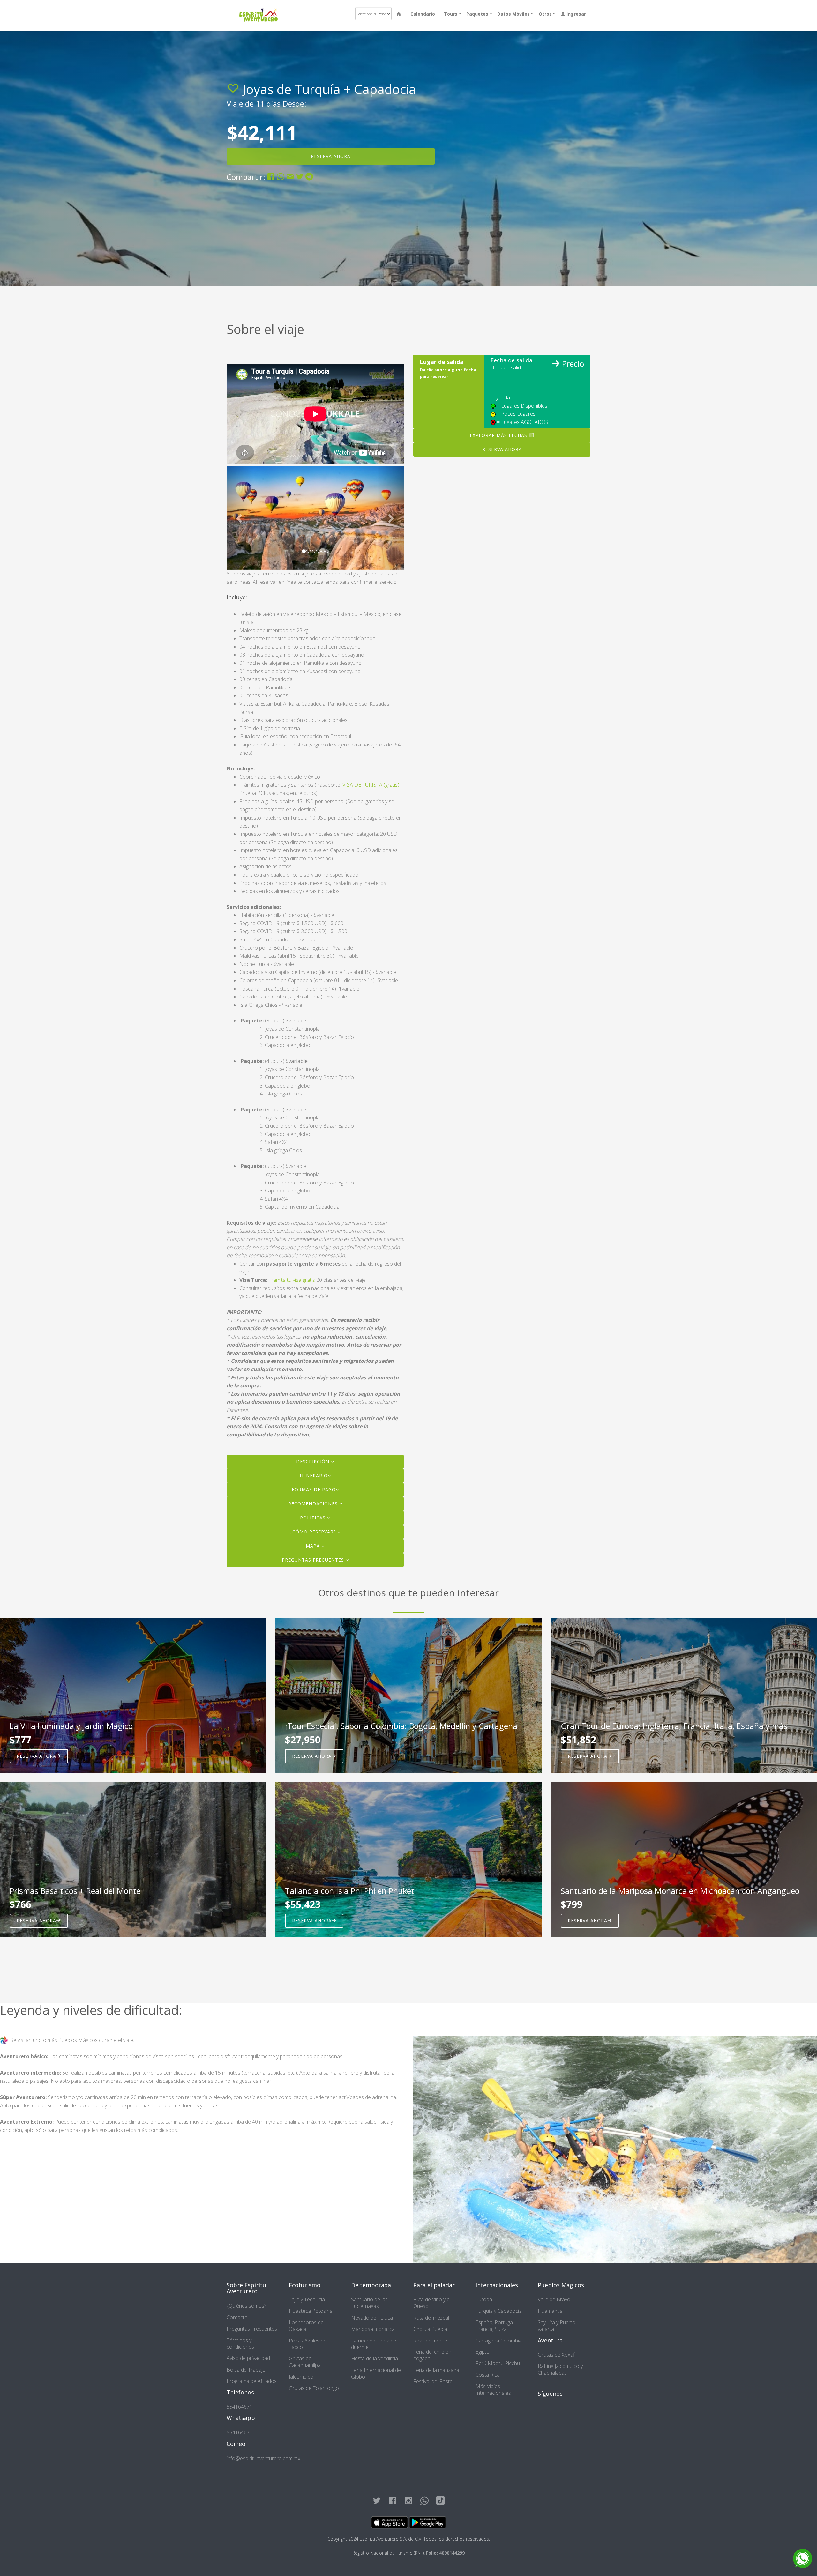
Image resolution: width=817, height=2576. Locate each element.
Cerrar (483, 111)
